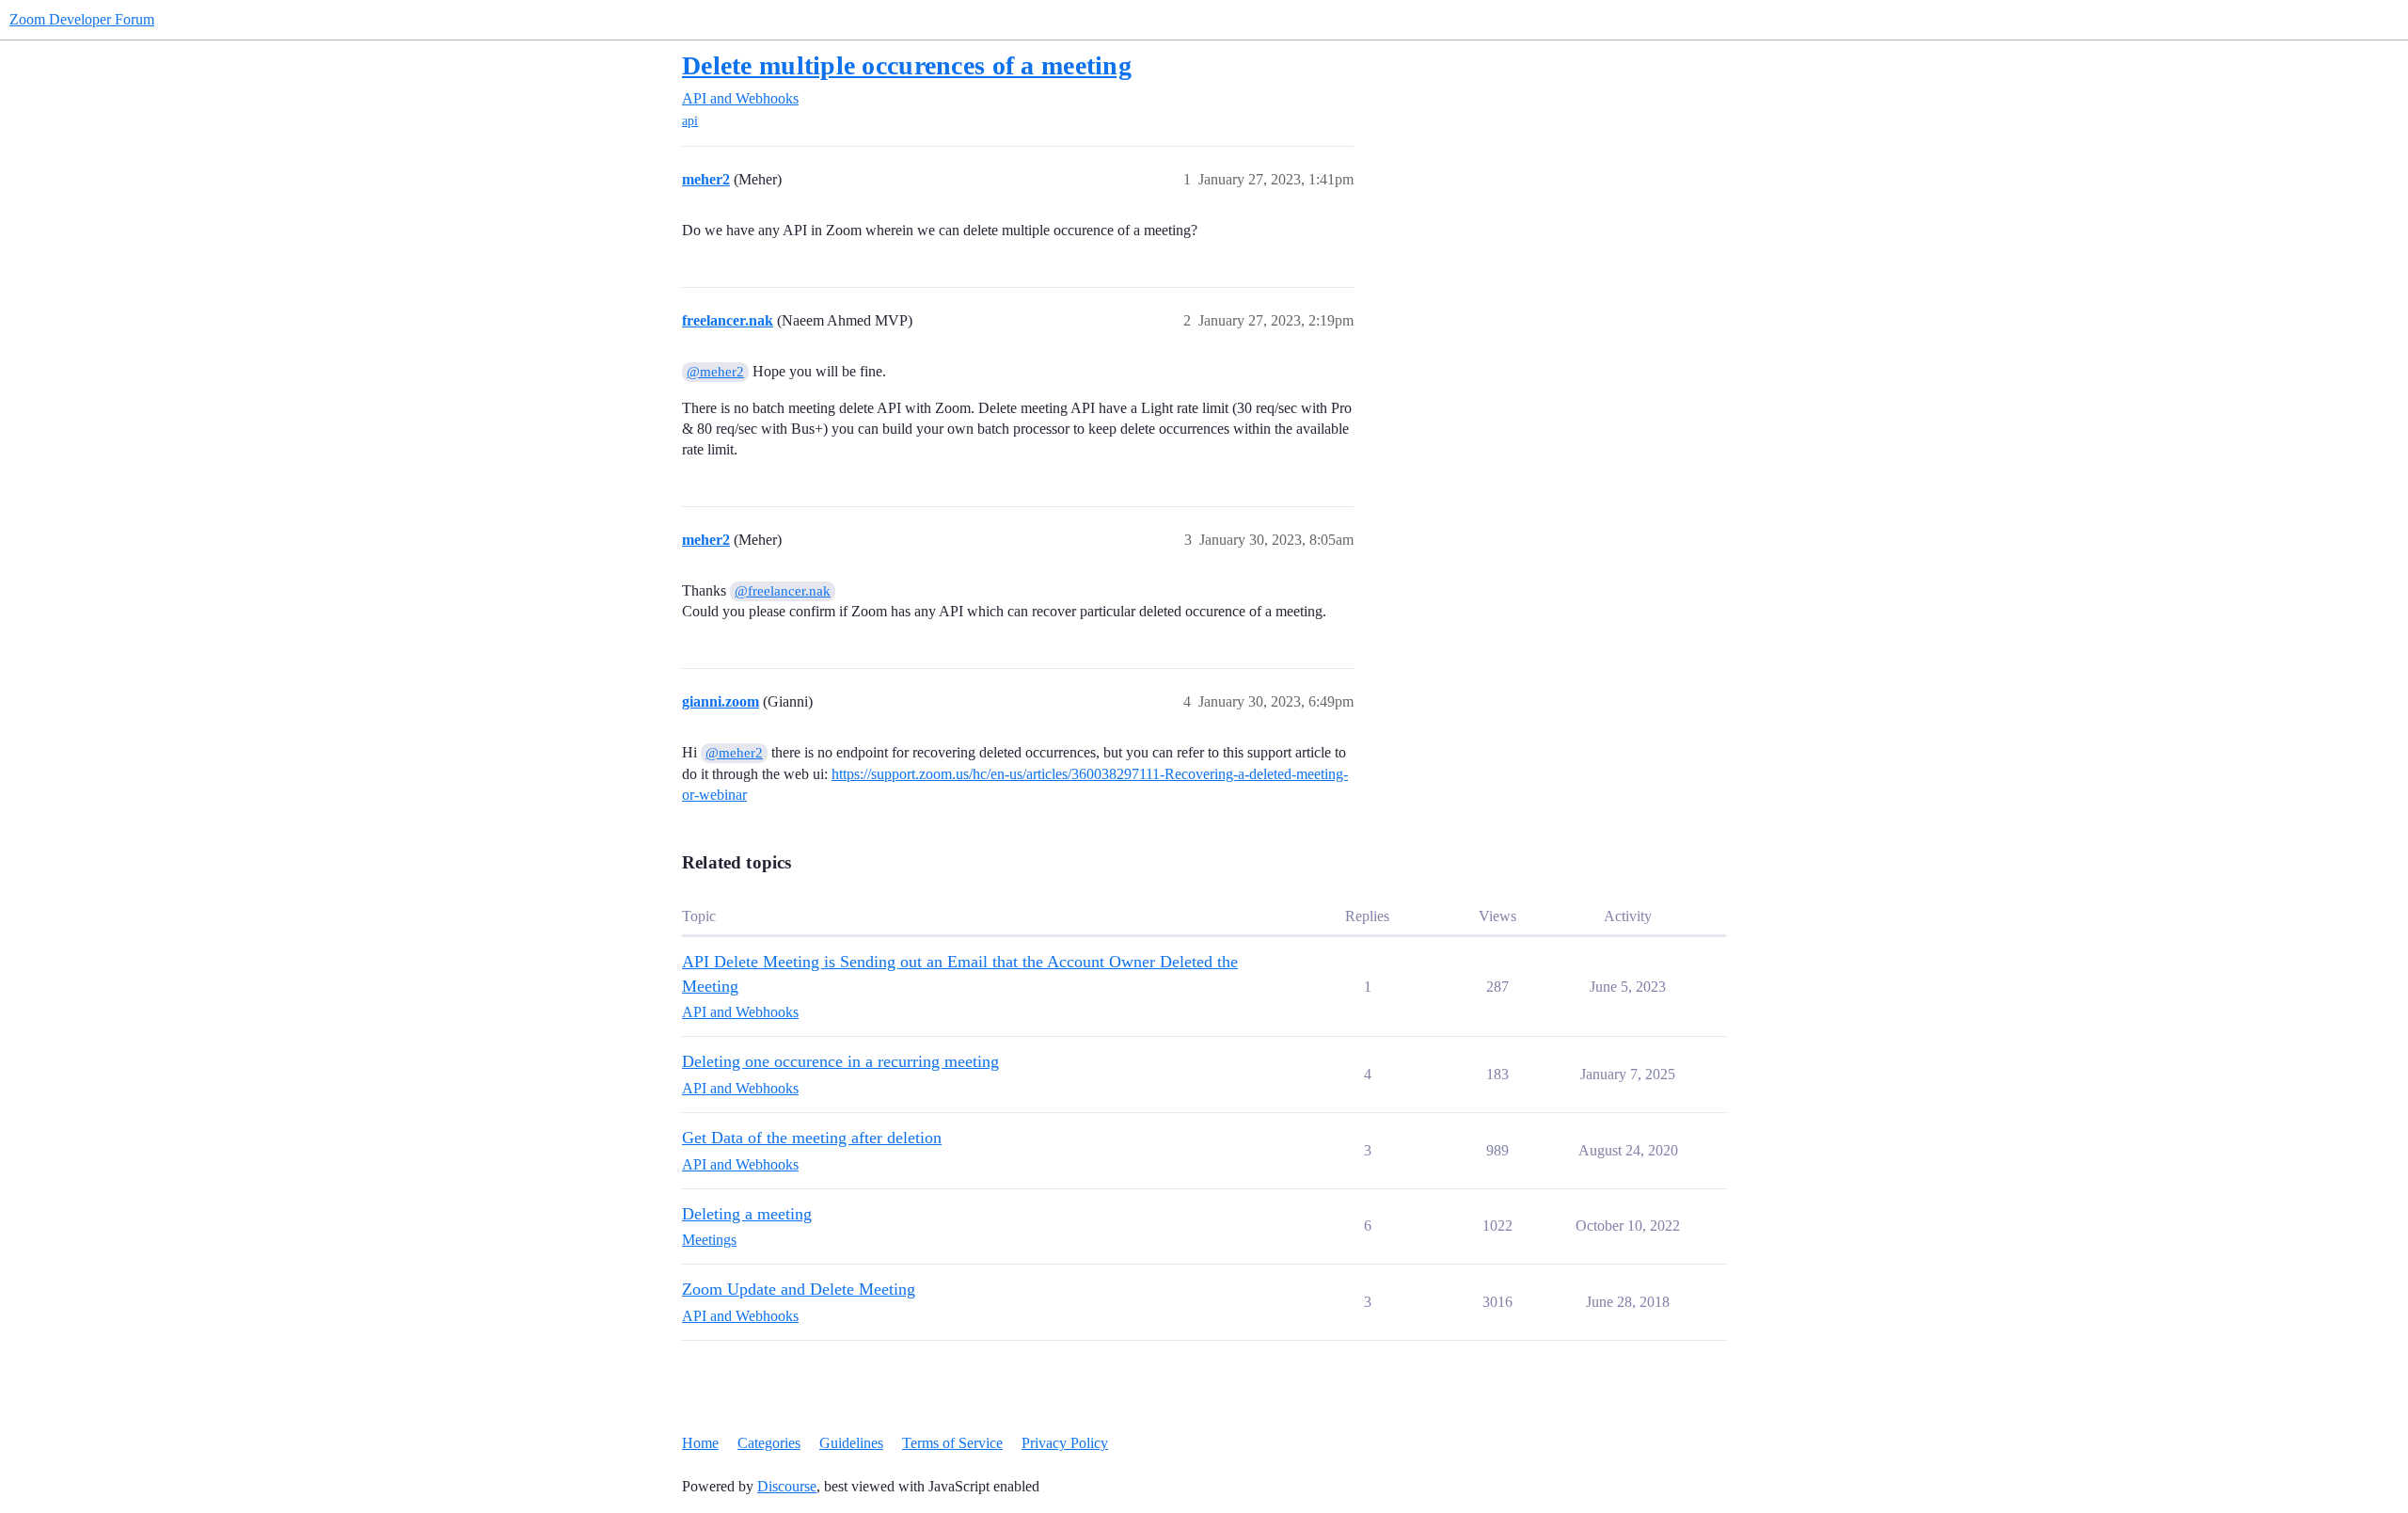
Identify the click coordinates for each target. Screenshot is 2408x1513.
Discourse (787, 1486)
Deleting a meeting (747, 1214)
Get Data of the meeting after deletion (812, 1138)
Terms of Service (952, 1443)
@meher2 (715, 372)
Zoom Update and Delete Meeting (799, 1289)
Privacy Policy (1065, 1443)
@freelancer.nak (783, 591)
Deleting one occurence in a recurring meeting (840, 1061)
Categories (769, 1443)
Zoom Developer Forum (82, 19)
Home (700, 1443)
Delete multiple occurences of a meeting (907, 65)
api (690, 121)
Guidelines (851, 1443)
